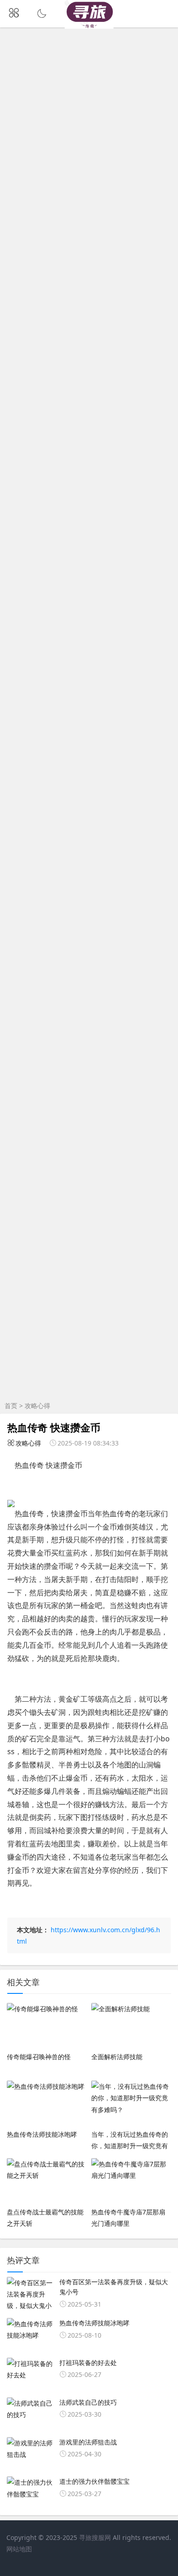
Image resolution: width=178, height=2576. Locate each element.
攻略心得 (37, 1406)
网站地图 (19, 2549)
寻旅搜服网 (95, 2537)
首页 (11, 1406)
